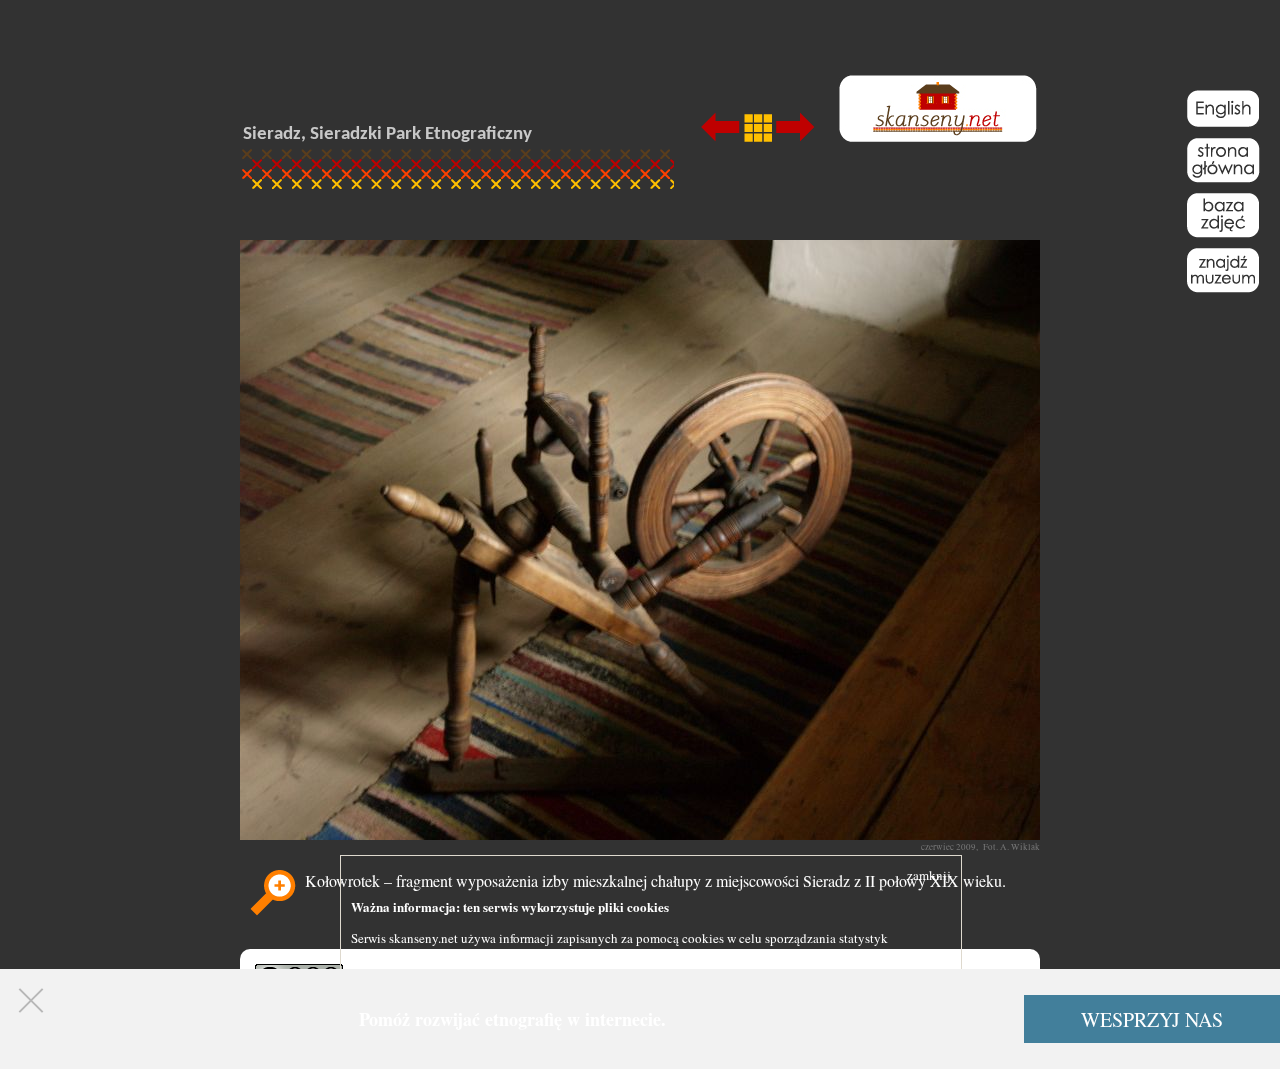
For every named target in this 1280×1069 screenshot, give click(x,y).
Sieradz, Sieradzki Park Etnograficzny (387, 134)
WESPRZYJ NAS (1152, 1019)
